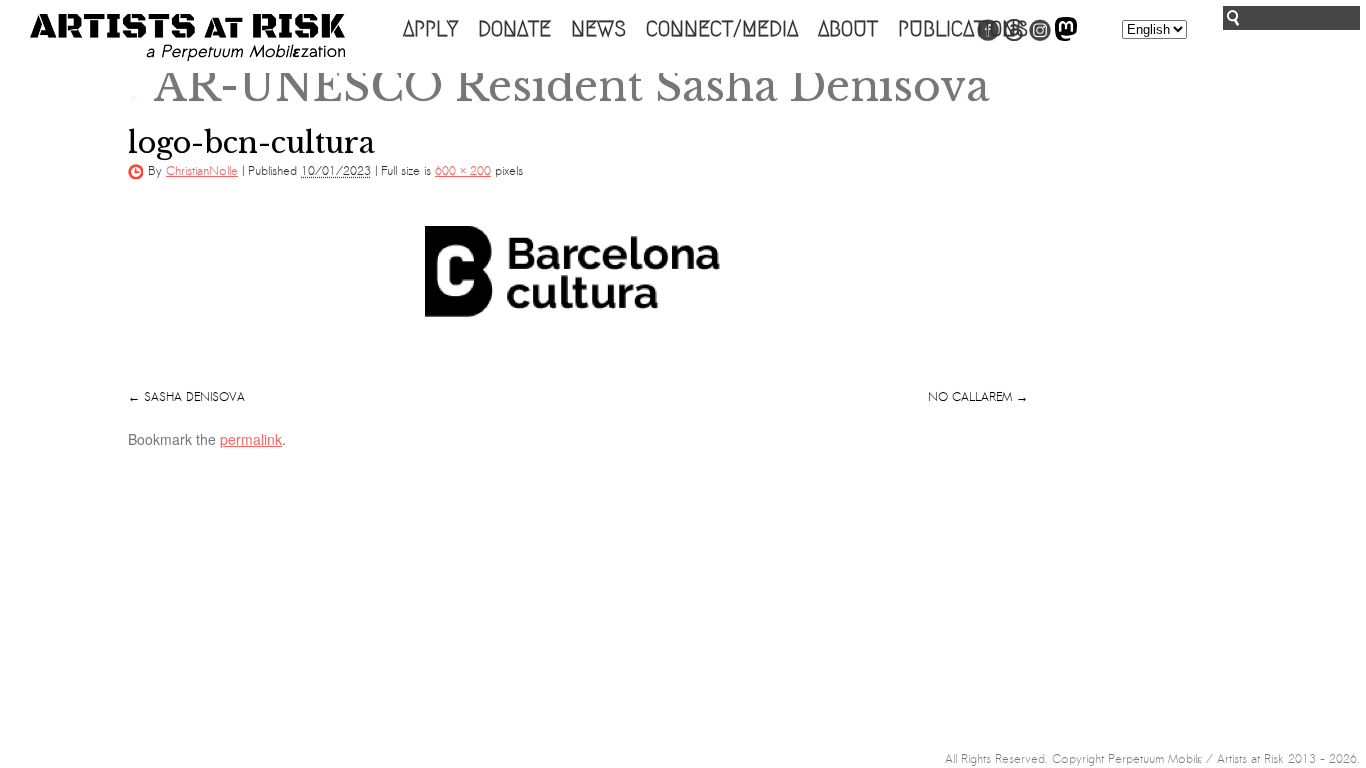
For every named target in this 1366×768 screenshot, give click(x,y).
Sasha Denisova (194, 397)
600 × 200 (463, 171)
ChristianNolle (202, 171)
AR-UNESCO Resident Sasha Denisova (558, 86)
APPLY (430, 29)
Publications (963, 29)
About (848, 29)
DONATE (514, 29)
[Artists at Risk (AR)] (187, 37)
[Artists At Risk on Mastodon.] (1066, 37)
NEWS (598, 29)
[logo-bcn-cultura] (578, 293)
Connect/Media (722, 29)
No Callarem (970, 397)
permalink (251, 439)
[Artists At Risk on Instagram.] (1040, 37)
